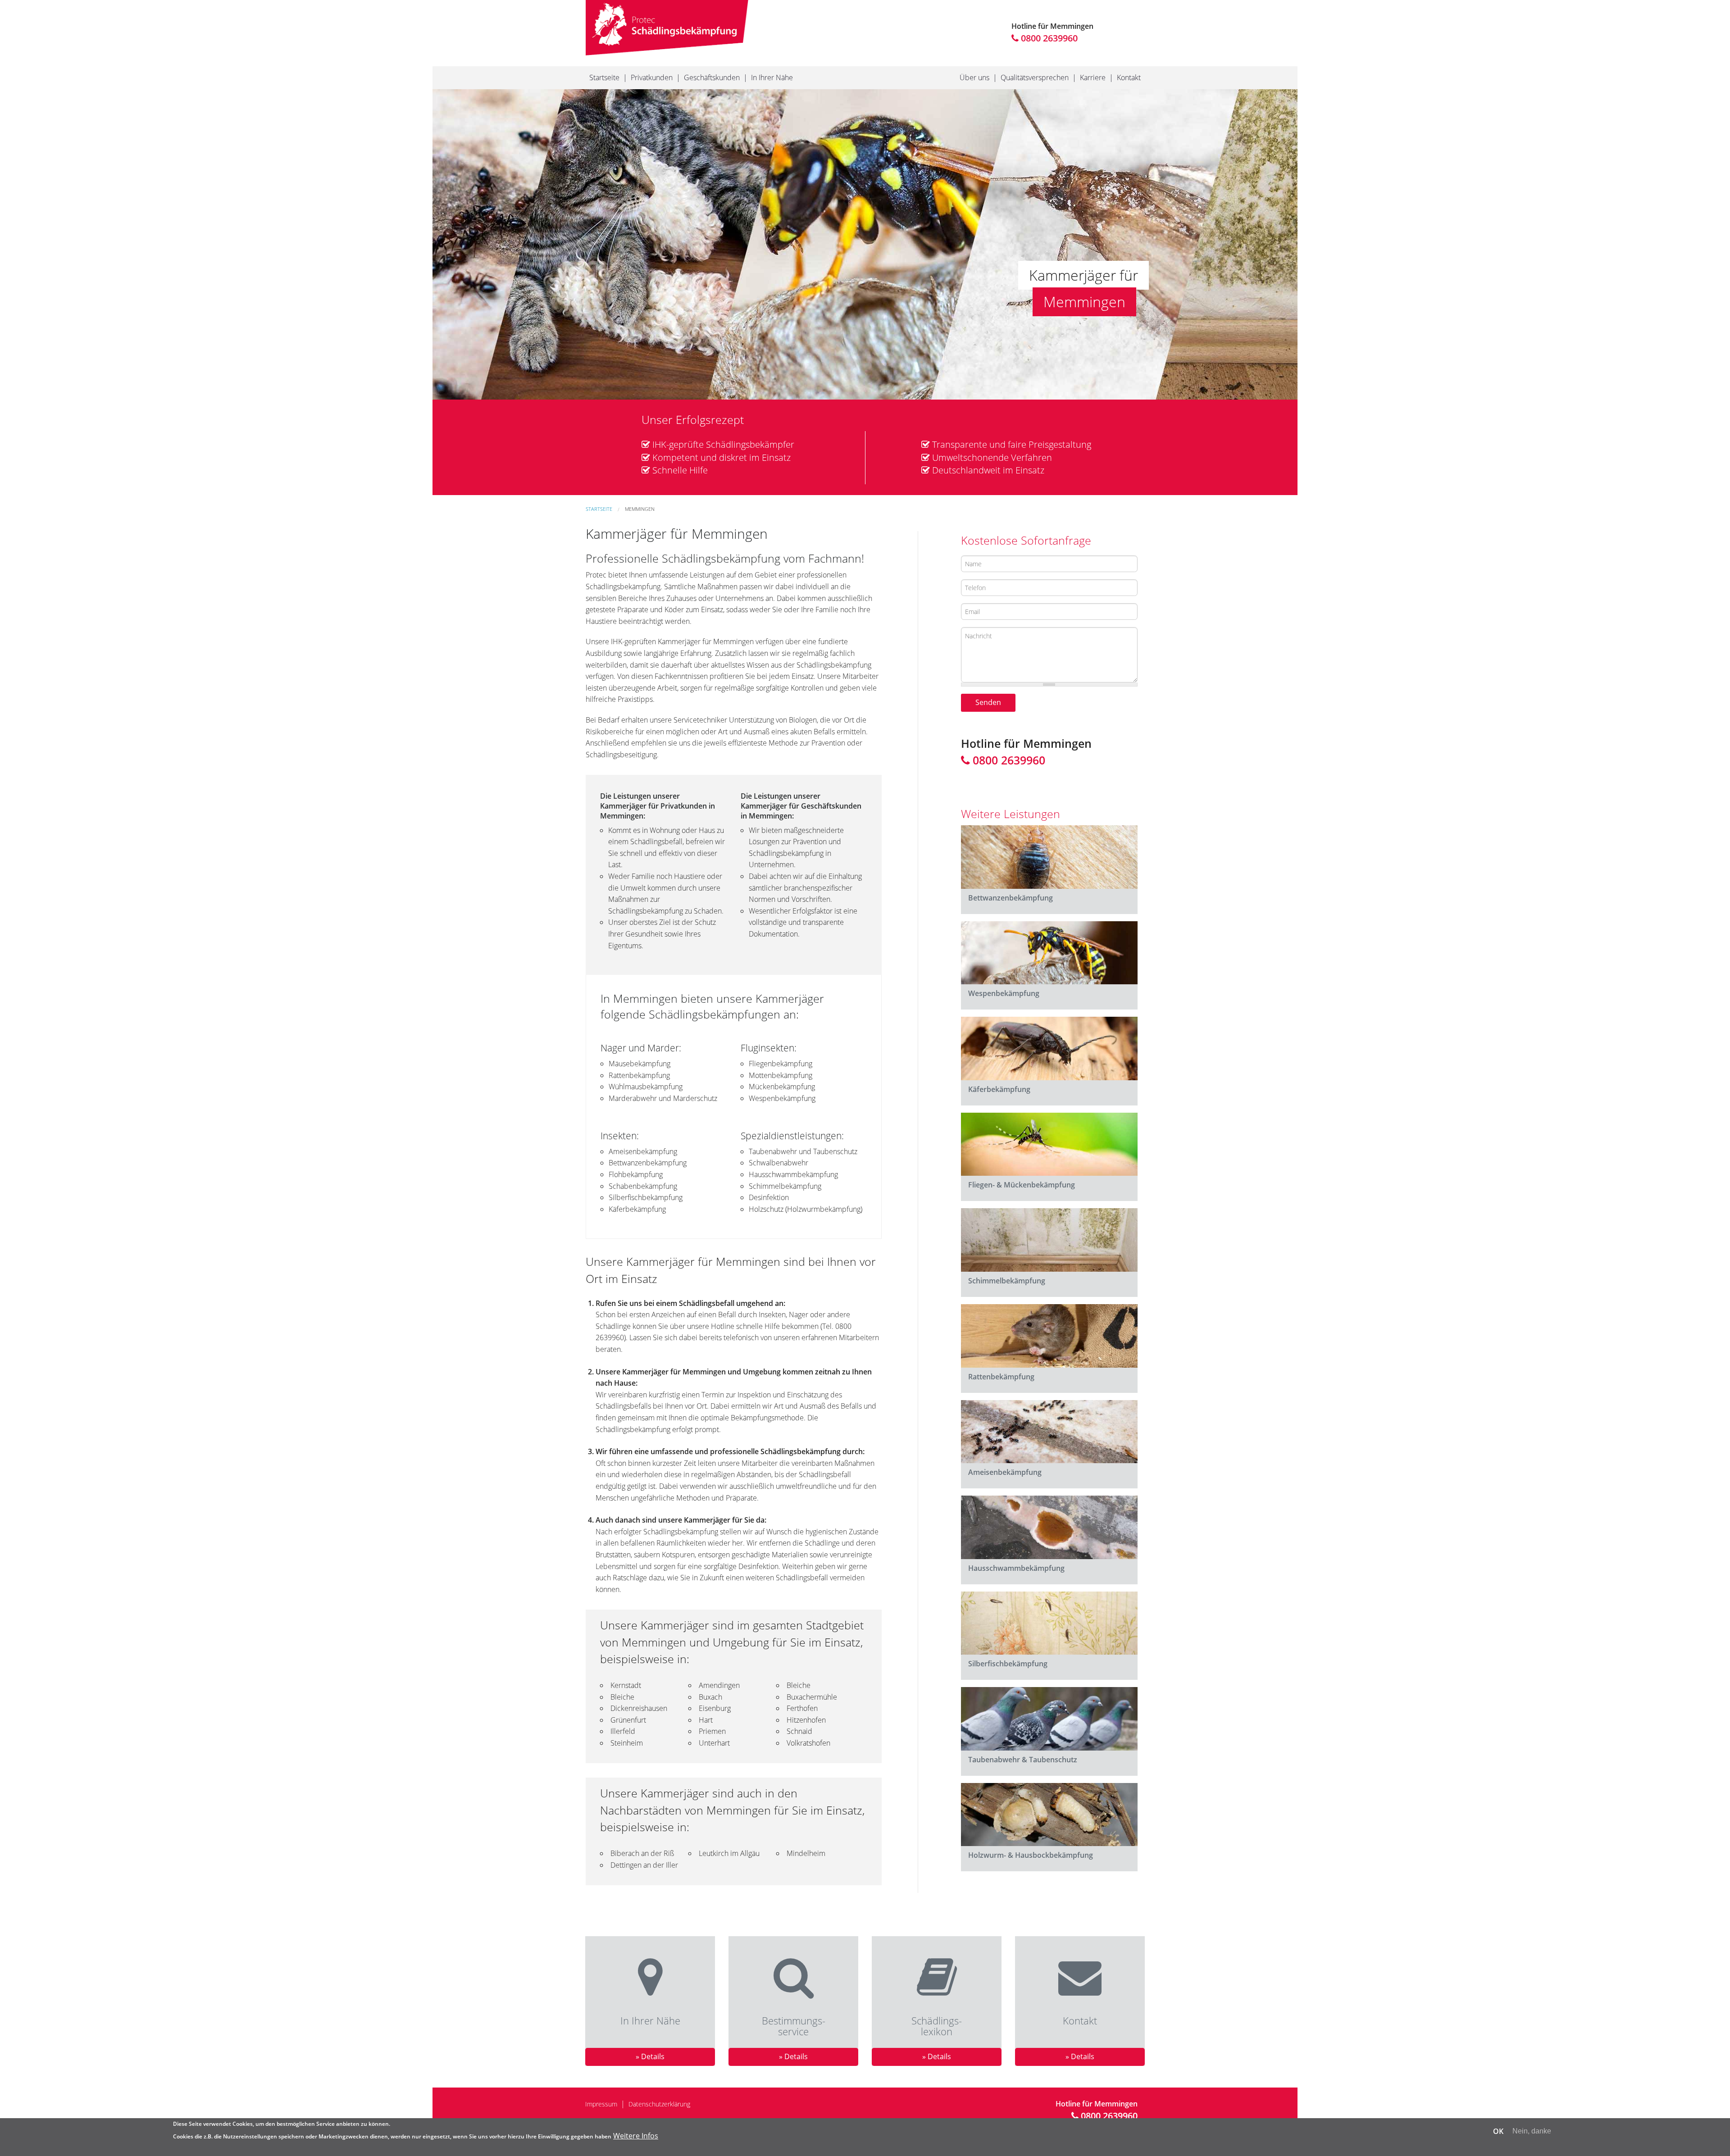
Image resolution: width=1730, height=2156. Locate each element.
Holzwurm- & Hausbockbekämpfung (1031, 1855)
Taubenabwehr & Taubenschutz (1023, 1760)
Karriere (1093, 77)
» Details (650, 2056)
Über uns (974, 77)
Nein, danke (1532, 2131)
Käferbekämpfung (999, 1089)
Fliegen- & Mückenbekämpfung (1022, 1185)
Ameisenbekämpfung (1005, 1472)
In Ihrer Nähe (772, 77)
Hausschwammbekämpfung (1016, 1568)
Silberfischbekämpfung (1008, 1664)
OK (1498, 2131)
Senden (988, 702)
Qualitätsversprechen (1035, 77)
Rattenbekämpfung (1001, 1377)
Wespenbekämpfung (1004, 993)
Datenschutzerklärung (659, 2104)
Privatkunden (652, 77)
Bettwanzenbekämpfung (1011, 898)
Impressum (601, 2104)
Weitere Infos (636, 2136)
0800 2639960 (1048, 38)
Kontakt (1129, 77)
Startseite (604, 77)
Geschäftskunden (712, 77)
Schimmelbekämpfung (1007, 1281)
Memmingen (640, 509)
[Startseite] (667, 27)
